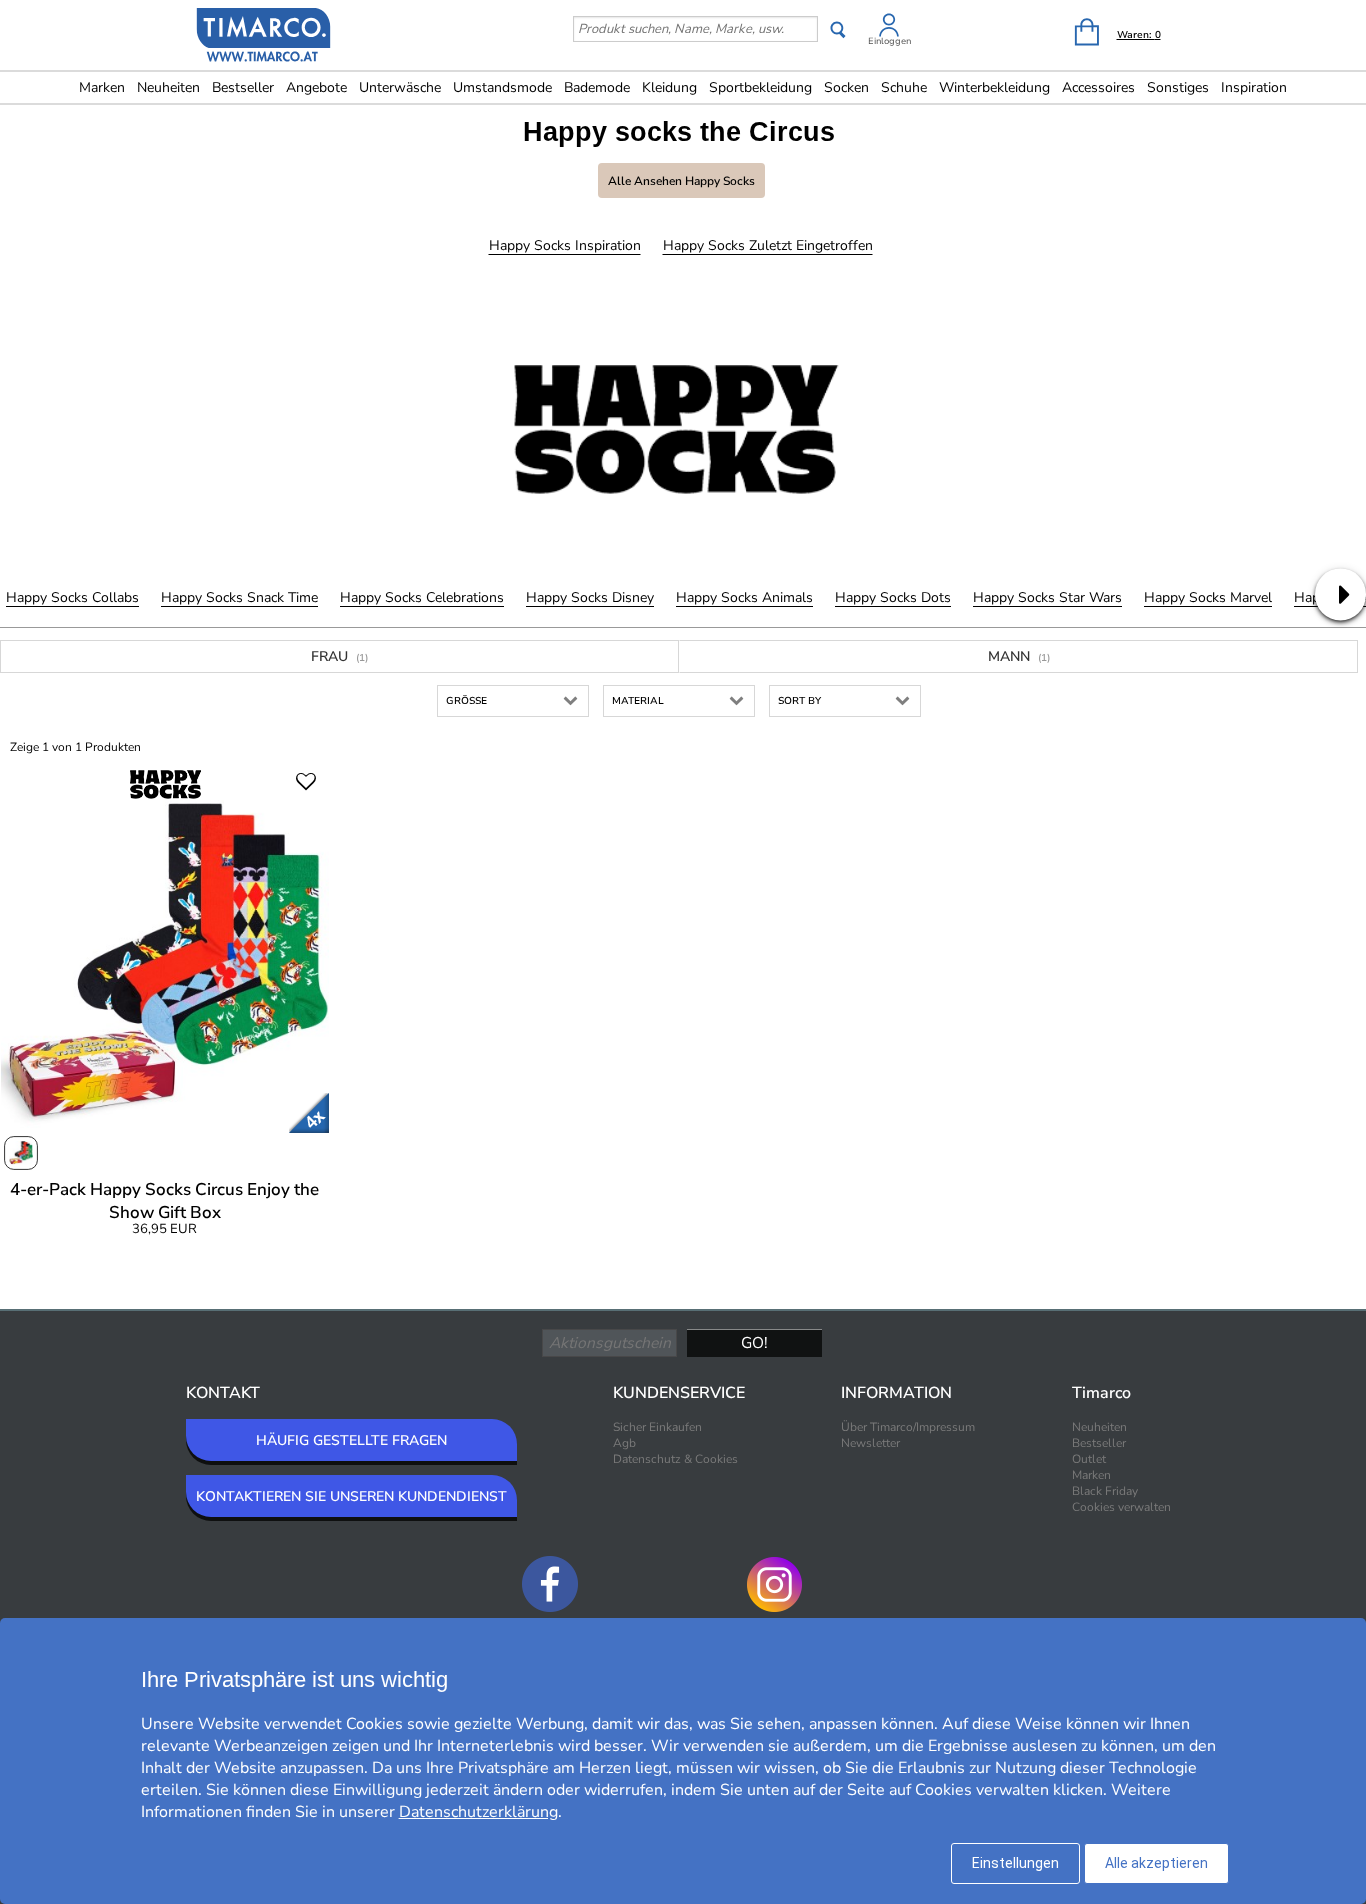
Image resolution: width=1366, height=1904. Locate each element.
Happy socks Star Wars (1047, 597)
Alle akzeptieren (1156, 1863)
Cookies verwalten (1121, 1507)
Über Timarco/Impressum (908, 1427)
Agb (624, 1443)
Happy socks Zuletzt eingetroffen (768, 245)
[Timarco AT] (264, 37)
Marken (102, 87)
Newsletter (870, 1443)
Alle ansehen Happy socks (681, 181)
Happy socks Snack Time (239, 597)
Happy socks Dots (893, 597)
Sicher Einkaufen (657, 1427)
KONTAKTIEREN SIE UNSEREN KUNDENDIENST (351, 1496)
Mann (1019, 656)
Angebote (316, 87)
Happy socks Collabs (72, 597)
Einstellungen (1015, 1863)
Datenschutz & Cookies (675, 1459)
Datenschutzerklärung (478, 1812)
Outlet (1089, 1459)
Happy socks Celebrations (422, 597)
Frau (339, 656)
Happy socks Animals (744, 597)
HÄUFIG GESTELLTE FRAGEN (351, 1440)
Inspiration (1254, 87)
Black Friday (1105, 1491)
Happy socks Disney (590, 597)
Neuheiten (168, 87)
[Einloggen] (889, 28)
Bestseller (243, 87)
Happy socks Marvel (1208, 597)
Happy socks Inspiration (565, 245)
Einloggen (889, 41)
